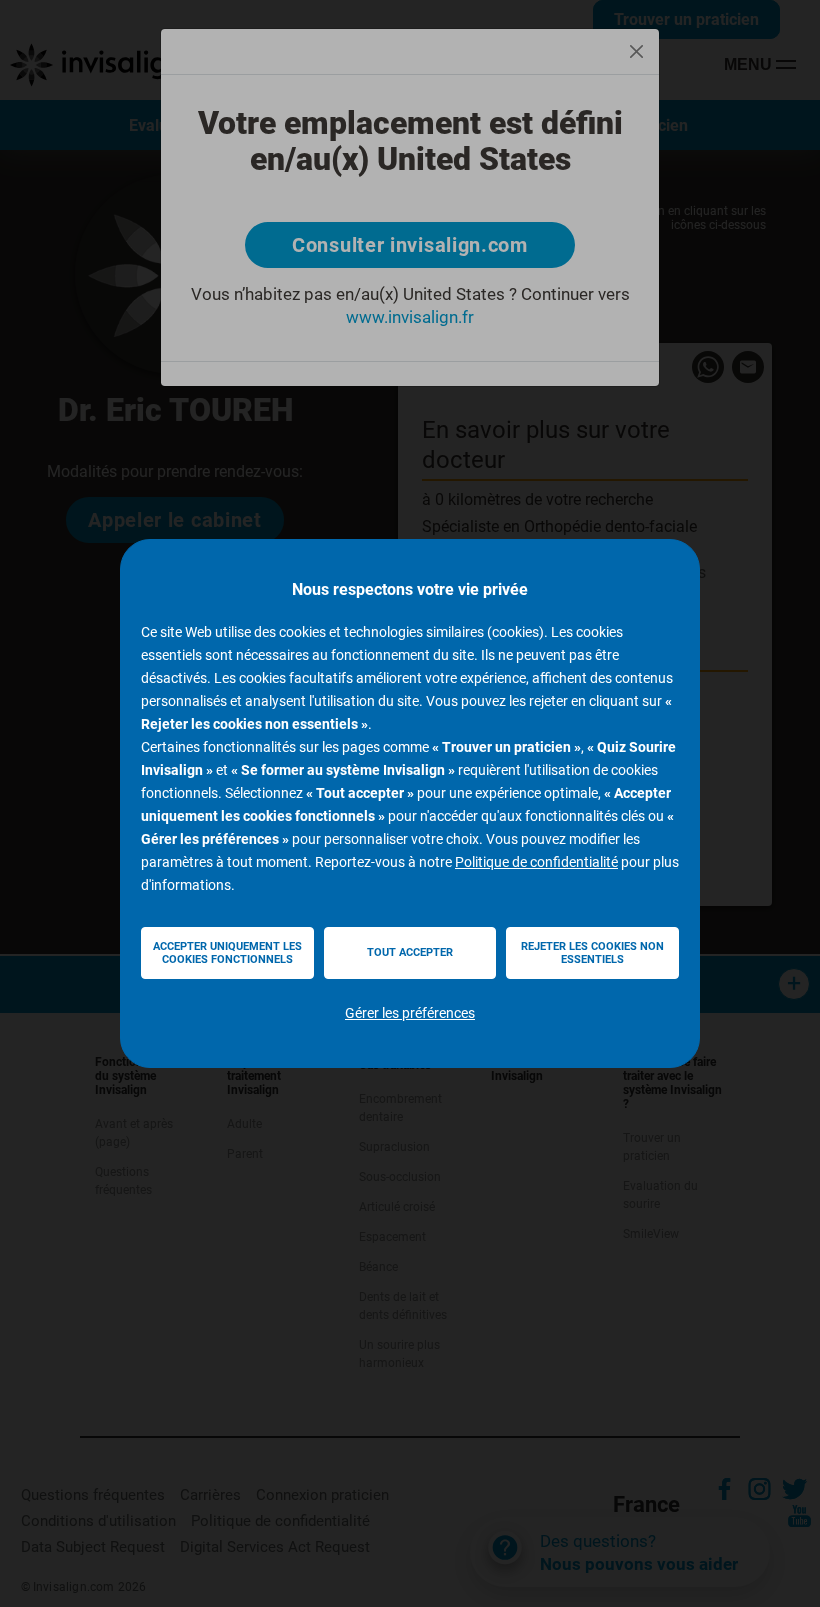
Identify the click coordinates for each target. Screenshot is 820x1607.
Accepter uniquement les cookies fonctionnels (227, 953)
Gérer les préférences (410, 1013)
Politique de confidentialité (536, 862)
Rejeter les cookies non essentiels (592, 953)
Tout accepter (410, 952)
